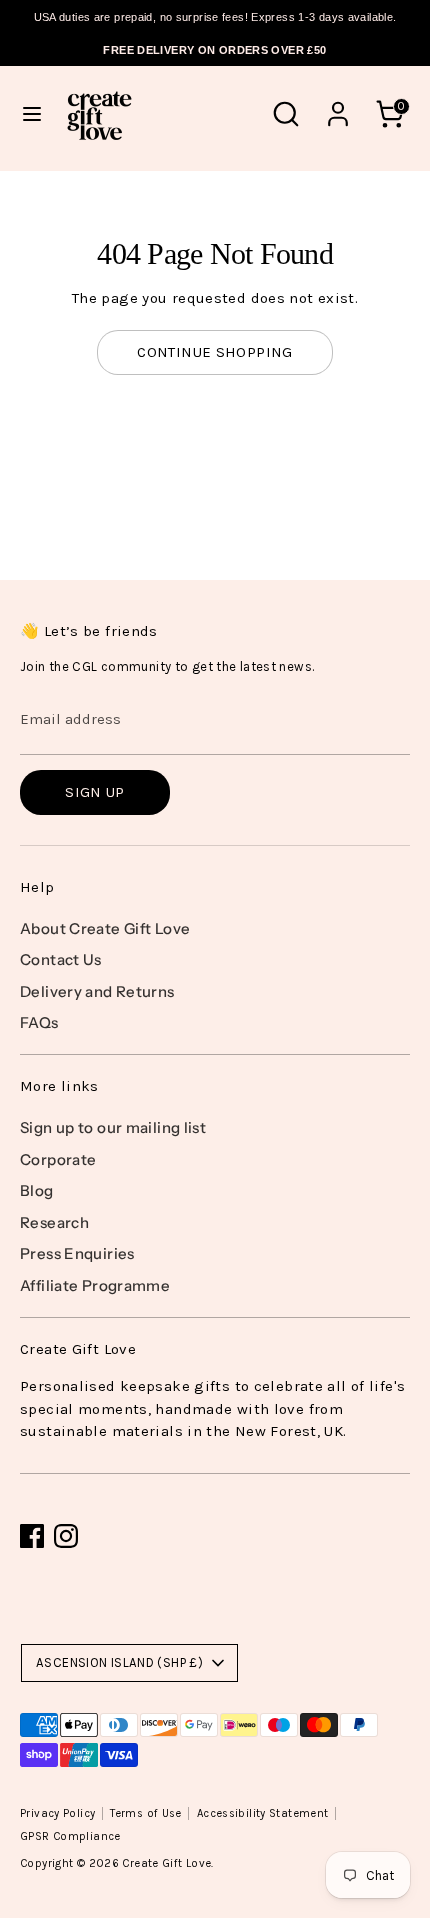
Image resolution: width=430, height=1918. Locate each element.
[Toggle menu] (32, 113)
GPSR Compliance (70, 1836)
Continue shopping (214, 352)
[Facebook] (32, 1536)
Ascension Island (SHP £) (119, 1662)
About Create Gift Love (105, 928)
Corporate (58, 1159)
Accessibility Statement (263, 1813)
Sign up (95, 792)
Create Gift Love (166, 1863)
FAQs (39, 1022)
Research (54, 1222)
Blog (37, 1190)
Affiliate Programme (95, 1285)
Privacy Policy (57, 1813)
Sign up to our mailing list (113, 1127)
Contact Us (61, 959)
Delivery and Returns (97, 991)
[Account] (338, 105)
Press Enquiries (77, 1253)
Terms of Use (146, 1813)
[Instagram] (66, 1536)
